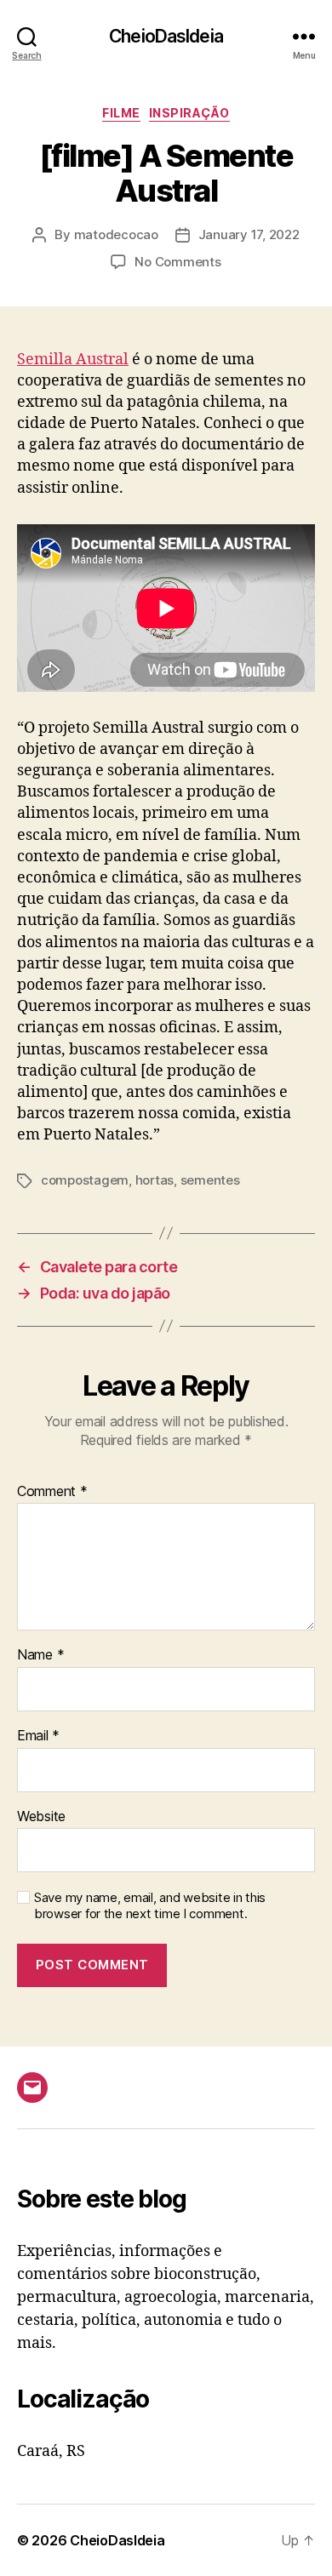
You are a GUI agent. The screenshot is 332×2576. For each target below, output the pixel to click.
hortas (155, 1180)
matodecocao (116, 234)
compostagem (85, 1180)
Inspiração (189, 113)
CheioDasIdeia (166, 36)
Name (40, 1655)
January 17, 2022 (249, 234)
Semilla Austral (73, 360)
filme (121, 113)
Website (41, 1817)
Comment (52, 1492)
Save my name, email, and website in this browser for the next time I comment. (150, 1906)
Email (38, 1736)
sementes (210, 1180)
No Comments (177, 262)
